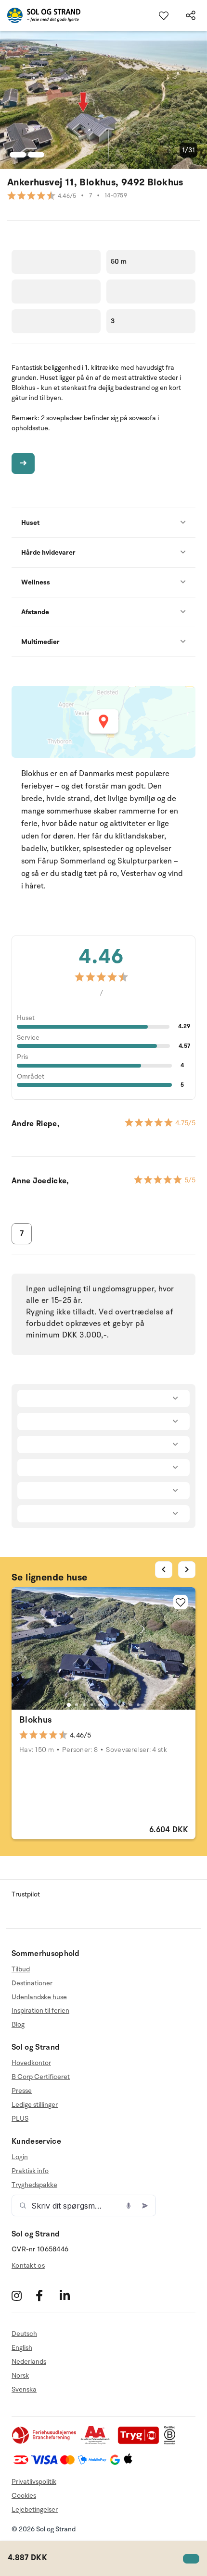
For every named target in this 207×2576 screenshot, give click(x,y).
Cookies (24, 2496)
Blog (18, 2024)
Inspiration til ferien (40, 2011)
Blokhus (36, 1720)
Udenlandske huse (39, 1997)
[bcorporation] (172, 2442)
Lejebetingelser (35, 2509)
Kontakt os (28, 2266)
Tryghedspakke (34, 2185)
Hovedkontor (31, 2063)
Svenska (24, 2389)
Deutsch (24, 2334)
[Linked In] (71, 2295)
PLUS (20, 2119)
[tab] (69, 1705)
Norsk (20, 2376)
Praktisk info (30, 2171)
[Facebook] (46, 2295)
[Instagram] (22, 2295)
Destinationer (32, 1983)
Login (20, 2157)
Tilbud (21, 1969)
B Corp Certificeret (41, 2077)
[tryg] (141, 2442)
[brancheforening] (45, 2442)
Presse (22, 2091)
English (22, 2348)
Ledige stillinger (35, 2105)
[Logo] (40, 15)
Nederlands (29, 2362)
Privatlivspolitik (34, 2482)
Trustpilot (26, 1894)
